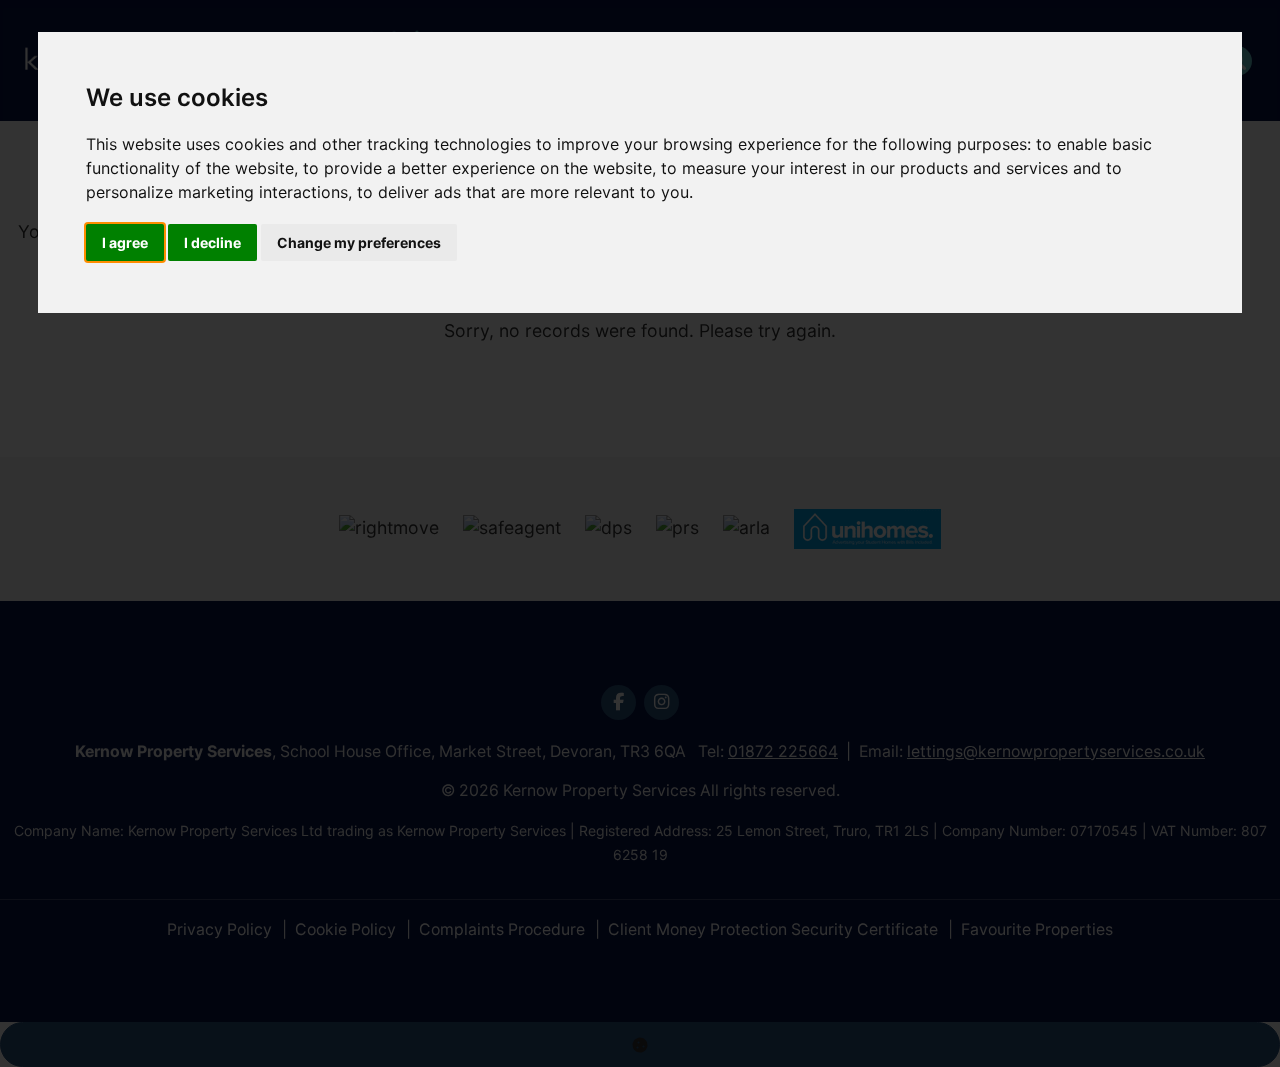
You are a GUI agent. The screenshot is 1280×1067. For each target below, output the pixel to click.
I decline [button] (212, 242)
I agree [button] (125, 242)
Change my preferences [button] (359, 242)
